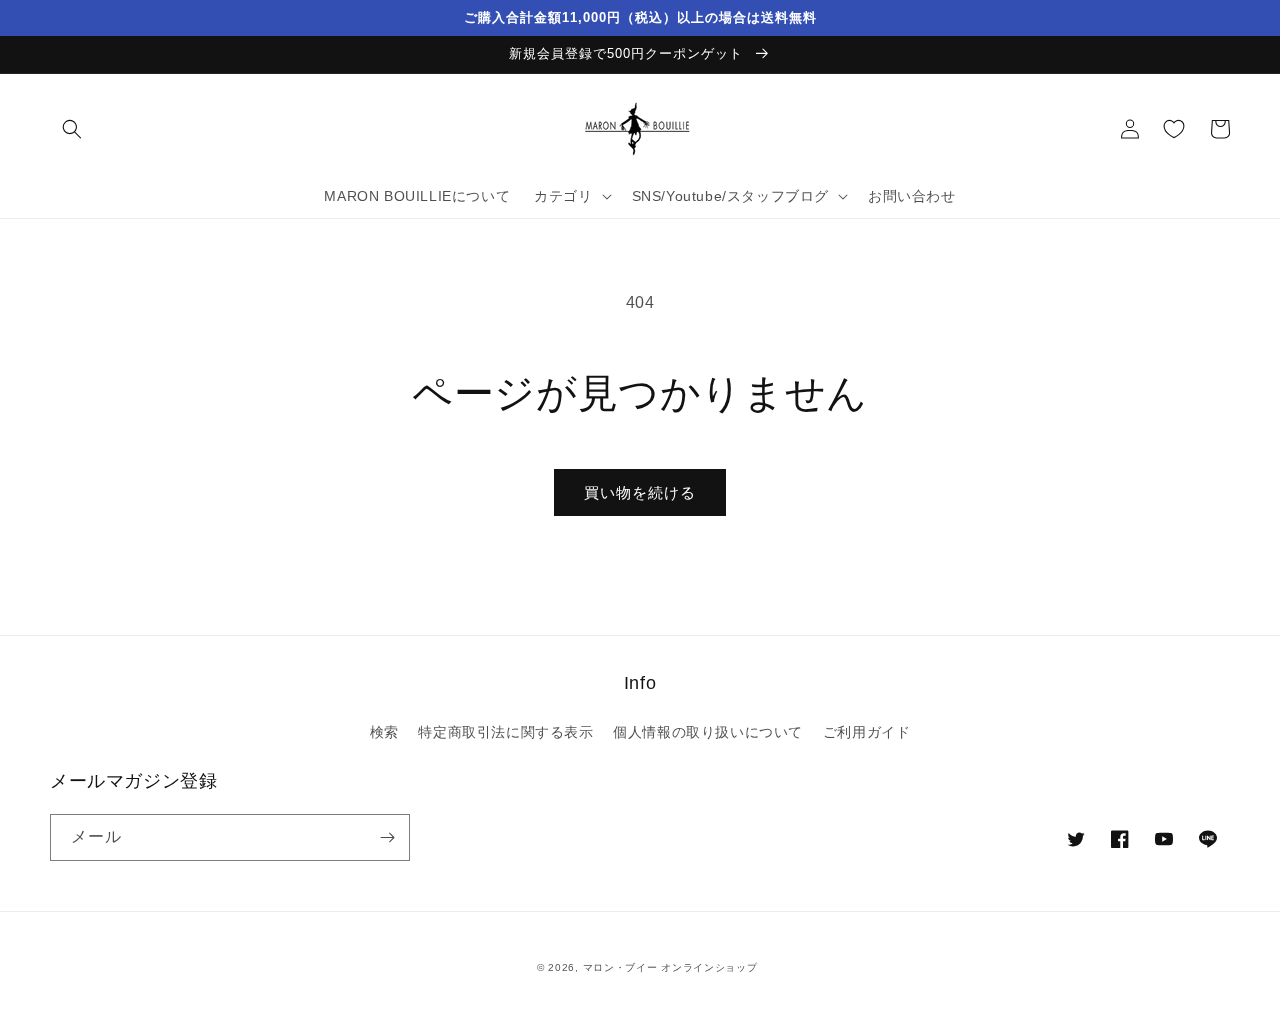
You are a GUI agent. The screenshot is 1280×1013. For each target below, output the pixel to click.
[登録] (387, 837)
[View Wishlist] (1174, 129)
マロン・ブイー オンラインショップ (670, 967)
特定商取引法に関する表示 (505, 732)
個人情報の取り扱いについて (708, 732)
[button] (72, 129)
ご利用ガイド (867, 732)
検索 (384, 732)
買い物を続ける (640, 492)
